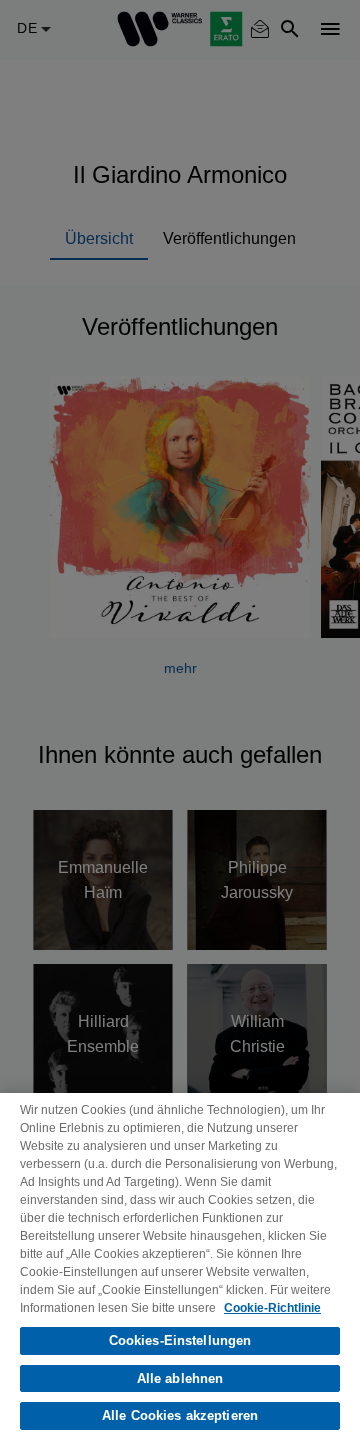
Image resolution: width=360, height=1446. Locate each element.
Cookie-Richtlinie (272, 1308)
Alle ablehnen (180, 1378)
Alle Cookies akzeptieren (180, 1415)
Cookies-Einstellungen (180, 1340)
